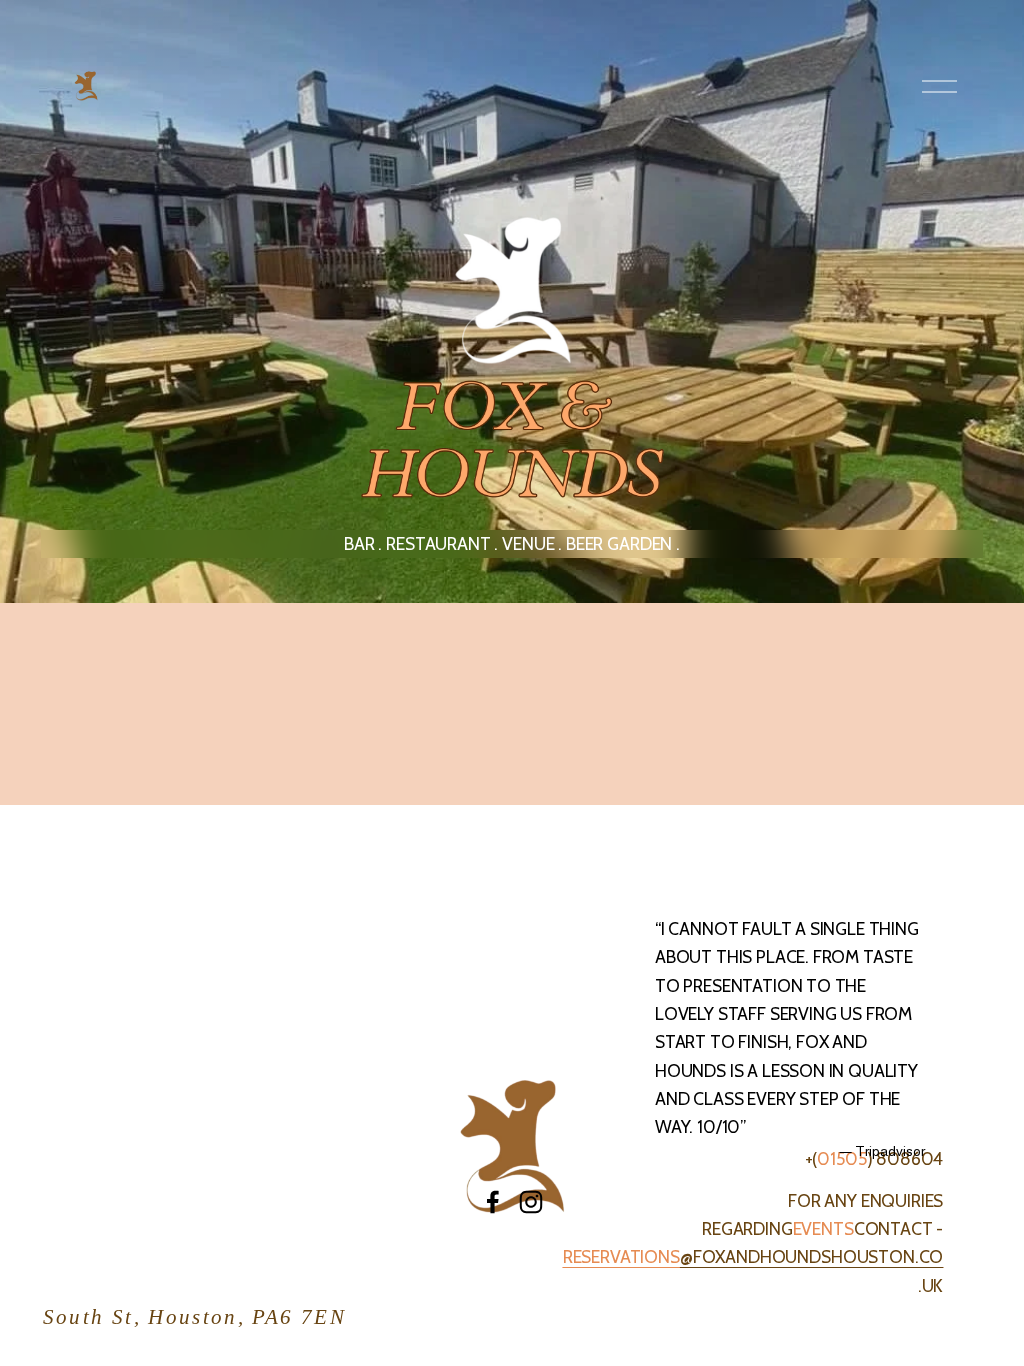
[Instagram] (531, 1202)
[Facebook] (493, 1202)
